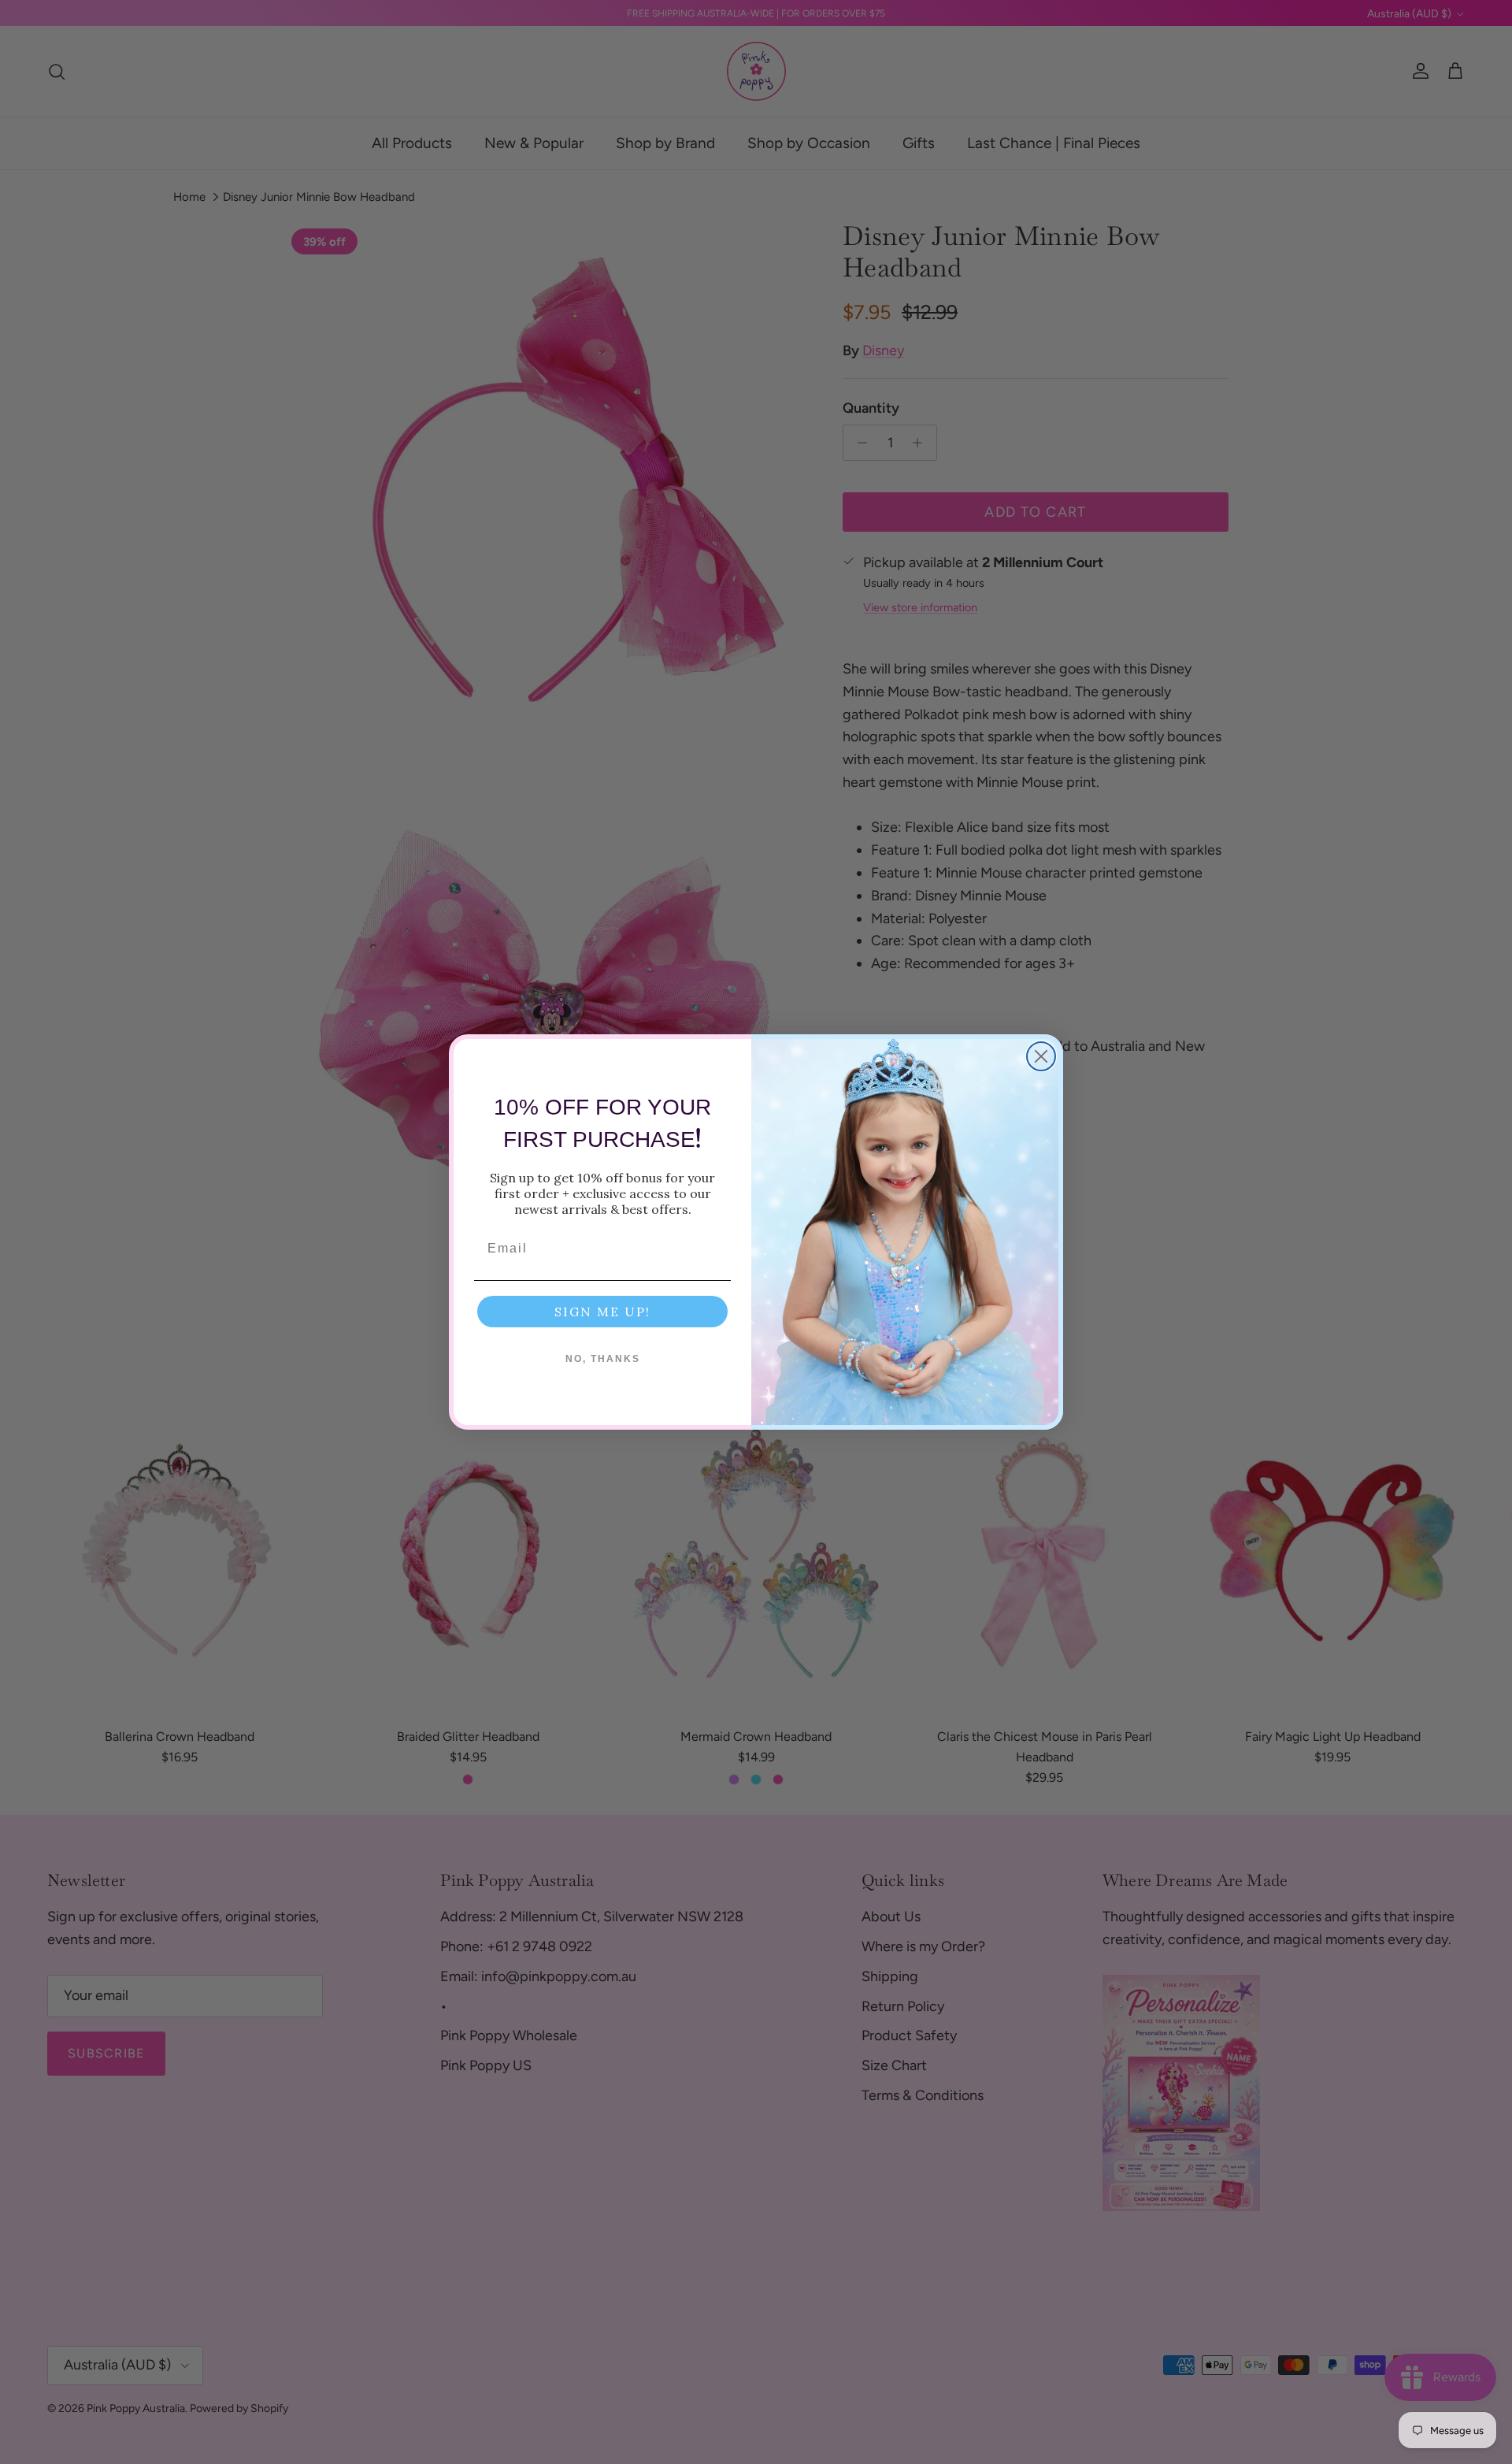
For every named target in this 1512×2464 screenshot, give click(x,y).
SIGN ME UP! (602, 1312)
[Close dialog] (1041, 1056)
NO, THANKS (603, 1359)
